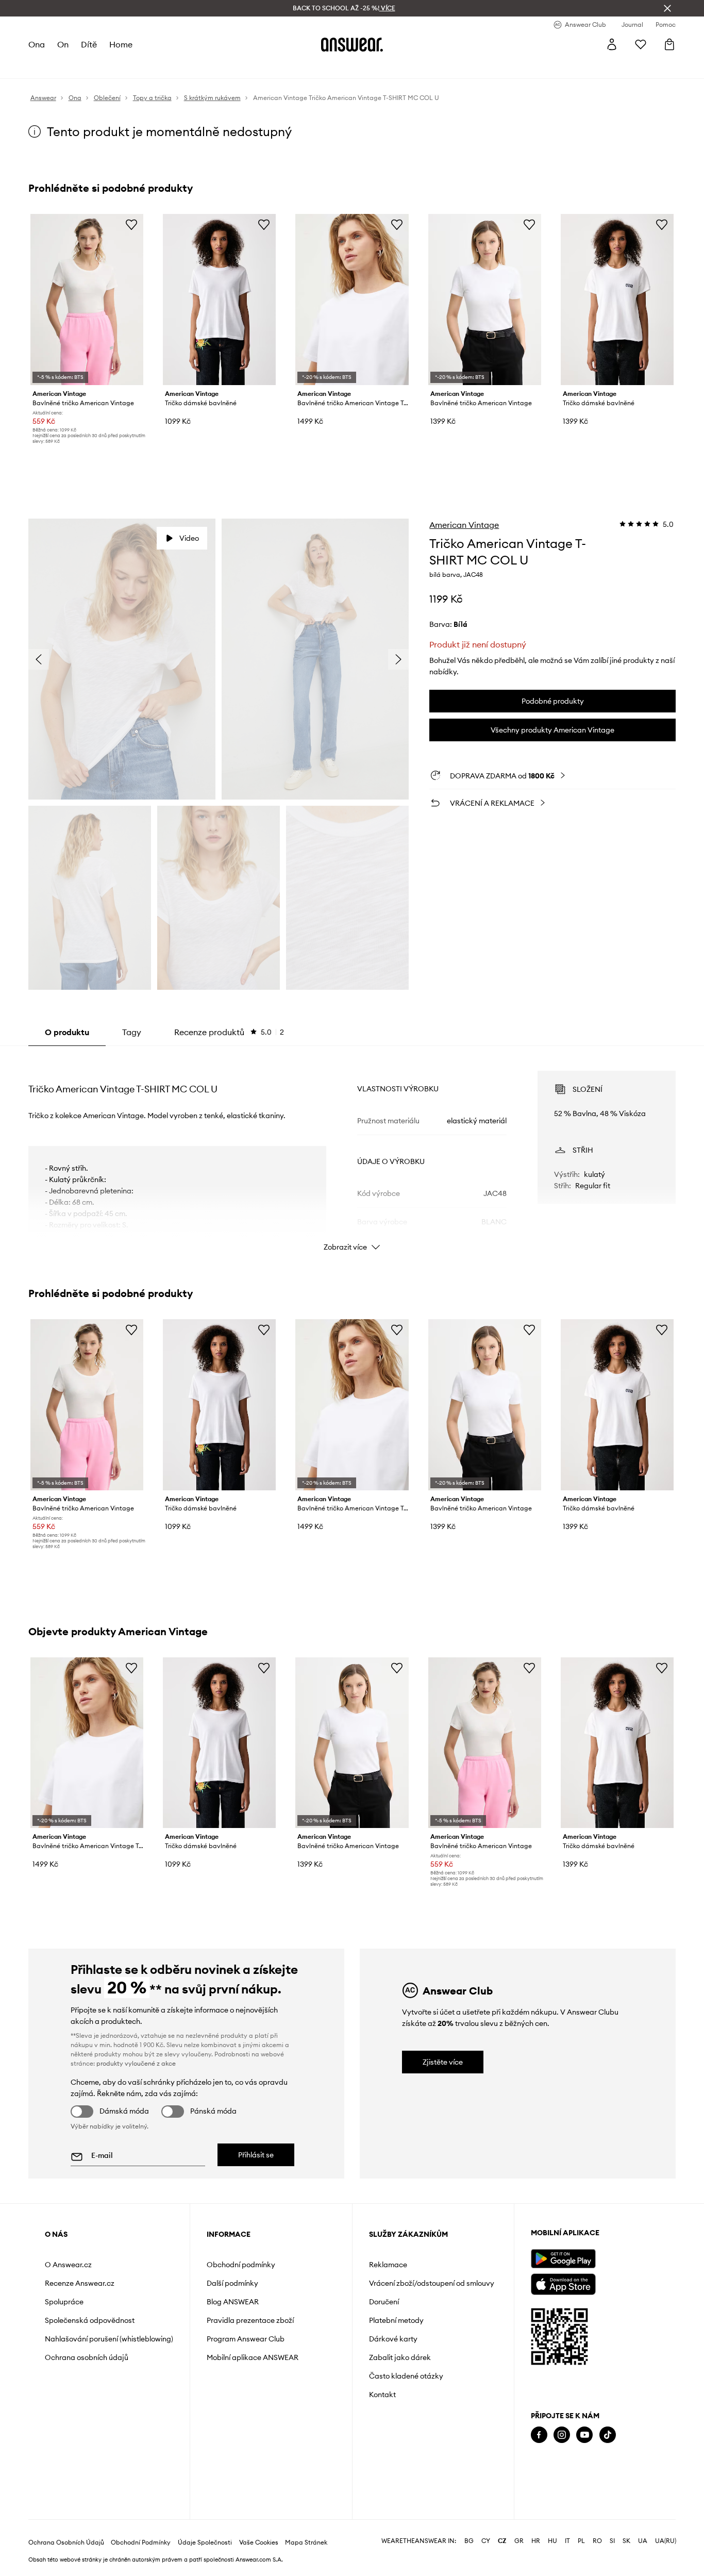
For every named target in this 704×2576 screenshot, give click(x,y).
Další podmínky (232, 2283)
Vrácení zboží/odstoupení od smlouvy (432, 2283)
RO (597, 2541)
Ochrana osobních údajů (87, 2357)
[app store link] (563, 2283)
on (63, 44)
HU (552, 2541)
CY (486, 2541)
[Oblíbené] (641, 44)
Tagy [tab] (132, 1032)
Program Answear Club (246, 2339)
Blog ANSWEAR (233, 2302)
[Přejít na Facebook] (539, 2435)
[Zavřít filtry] (667, 8)
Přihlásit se (256, 2155)
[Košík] (669, 44)
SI (612, 2541)
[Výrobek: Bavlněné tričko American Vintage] (87, 300)
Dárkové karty (393, 2339)
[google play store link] (563, 2259)
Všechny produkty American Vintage (552, 730)
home (121, 44)
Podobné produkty (553, 701)
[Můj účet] (612, 44)
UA (643, 2541)
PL (581, 2541)
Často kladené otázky (406, 2376)
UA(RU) (666, 2541)
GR (519, 2541)
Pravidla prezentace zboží (250, 2320)
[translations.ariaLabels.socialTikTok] (608, 2435)
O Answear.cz (68, 2265)
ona (37, 44)
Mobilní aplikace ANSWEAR (253, 2357)
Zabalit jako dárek (400, 2357)
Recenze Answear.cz (80, 2283)
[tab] (229, 1032)
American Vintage (464, 525)
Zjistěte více (443, 2062)
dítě (89, 44)
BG (469, 2541)
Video (189, 538)
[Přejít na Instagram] (562, 2435)
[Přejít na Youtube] (584, 2435)
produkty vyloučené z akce (136, 2063)
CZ (502, 2541)
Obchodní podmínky (241, 2265)
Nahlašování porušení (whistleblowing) (109, 2339)
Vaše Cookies (259, 2542)
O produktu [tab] (67, 1032)
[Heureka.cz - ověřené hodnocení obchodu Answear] (545, 2476)
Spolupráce (64, 2302)
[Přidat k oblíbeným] (131, 224)
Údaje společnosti (205, 2542)
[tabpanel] (352, 1152)
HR (536, 2541)
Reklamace (388, 2265)
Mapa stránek (306, 2542)
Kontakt (382, 2395)
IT (567, 2541)
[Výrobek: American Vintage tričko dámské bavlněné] (219, 300)
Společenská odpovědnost (90, 2320)
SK (626, 2541)
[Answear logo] (352, 44)
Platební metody (396, 2320)
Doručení (384, 2302)
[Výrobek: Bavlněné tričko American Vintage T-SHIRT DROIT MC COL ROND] (352, 300)
